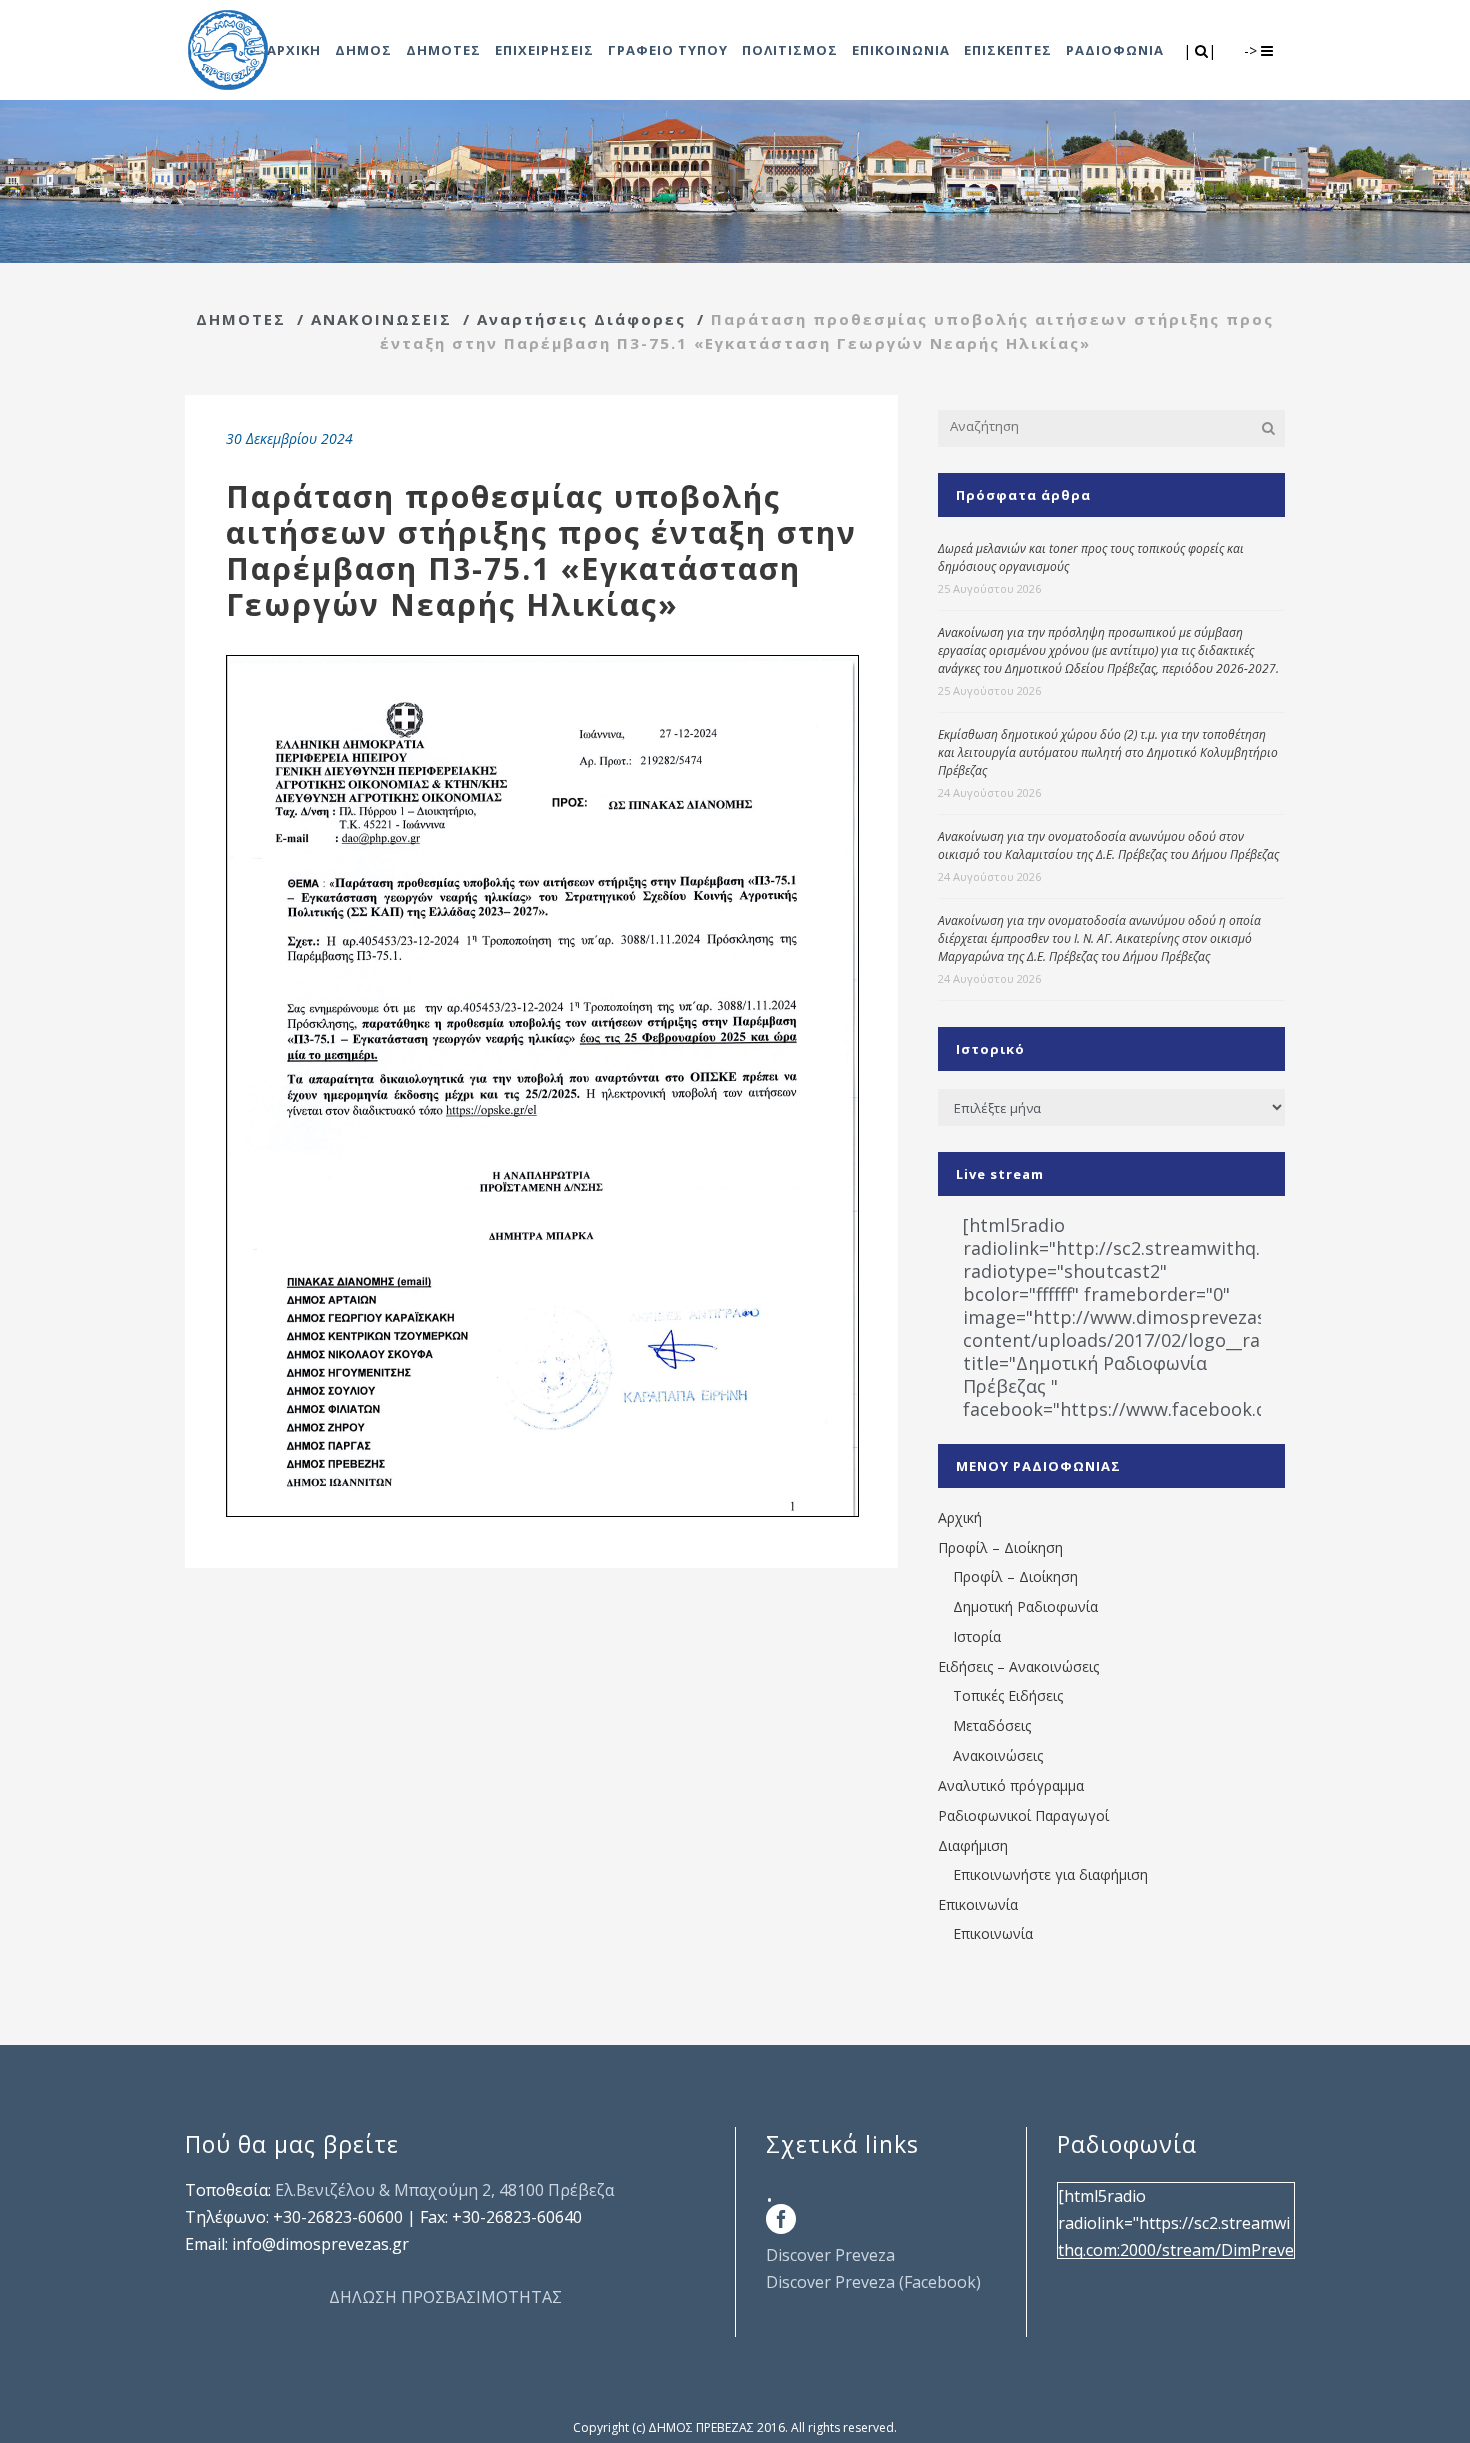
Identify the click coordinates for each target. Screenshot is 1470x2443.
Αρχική (960, 1517)
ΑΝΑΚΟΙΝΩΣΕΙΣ (381, 319)
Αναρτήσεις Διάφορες (581, 319)
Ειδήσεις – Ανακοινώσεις (1018, 1666)
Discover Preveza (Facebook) (873, 2282)
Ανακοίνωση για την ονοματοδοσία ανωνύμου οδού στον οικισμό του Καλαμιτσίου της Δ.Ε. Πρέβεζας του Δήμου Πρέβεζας (1108, 845)
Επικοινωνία (978, 1904)
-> (1252, 50)
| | (1201, 50)
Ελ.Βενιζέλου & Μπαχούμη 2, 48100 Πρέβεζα (444, 2190)
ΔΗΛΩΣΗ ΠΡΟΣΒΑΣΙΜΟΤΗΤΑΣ (445, 2297)
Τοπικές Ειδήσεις (1008, 1695)
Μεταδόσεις (992, 1725)
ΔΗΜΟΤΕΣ (241, 319)
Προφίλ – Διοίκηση (1000, 1547)
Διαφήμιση (973, 1845)
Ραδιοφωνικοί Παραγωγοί (1023, 1815)
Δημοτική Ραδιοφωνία (1025, 1606)
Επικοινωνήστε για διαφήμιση (1050, 1874)
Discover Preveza (830, 2255)
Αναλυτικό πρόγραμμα (1011, 1785)
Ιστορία (977, 1636)
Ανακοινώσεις (998, 1755)
